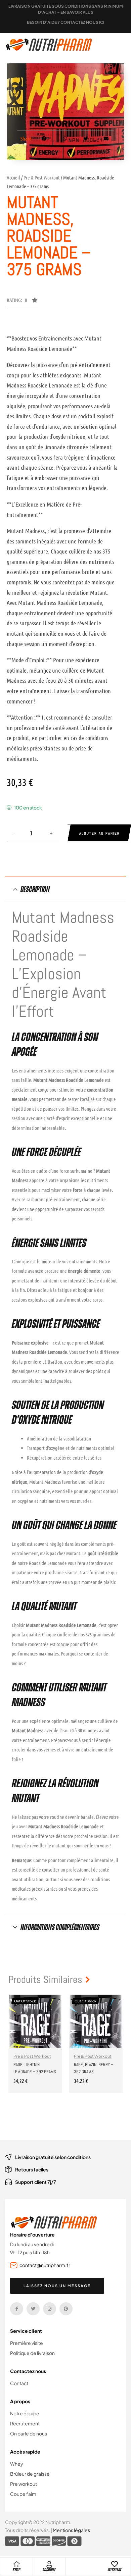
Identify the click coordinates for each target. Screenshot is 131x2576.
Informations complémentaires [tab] (60, 1927)
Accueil (13, 177)
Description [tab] (35, 889)
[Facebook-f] (17, 2309)
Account (49, 2570)
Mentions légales (71, 2530)
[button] (22, 302)
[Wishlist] (115, 2564)
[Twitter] (33, 2309)
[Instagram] (50, 2309)
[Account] (49, 2564)
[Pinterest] (66, 2309)
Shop (16, 2570)
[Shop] (16, 2564)
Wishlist (115, 2570)
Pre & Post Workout (42, 177)
